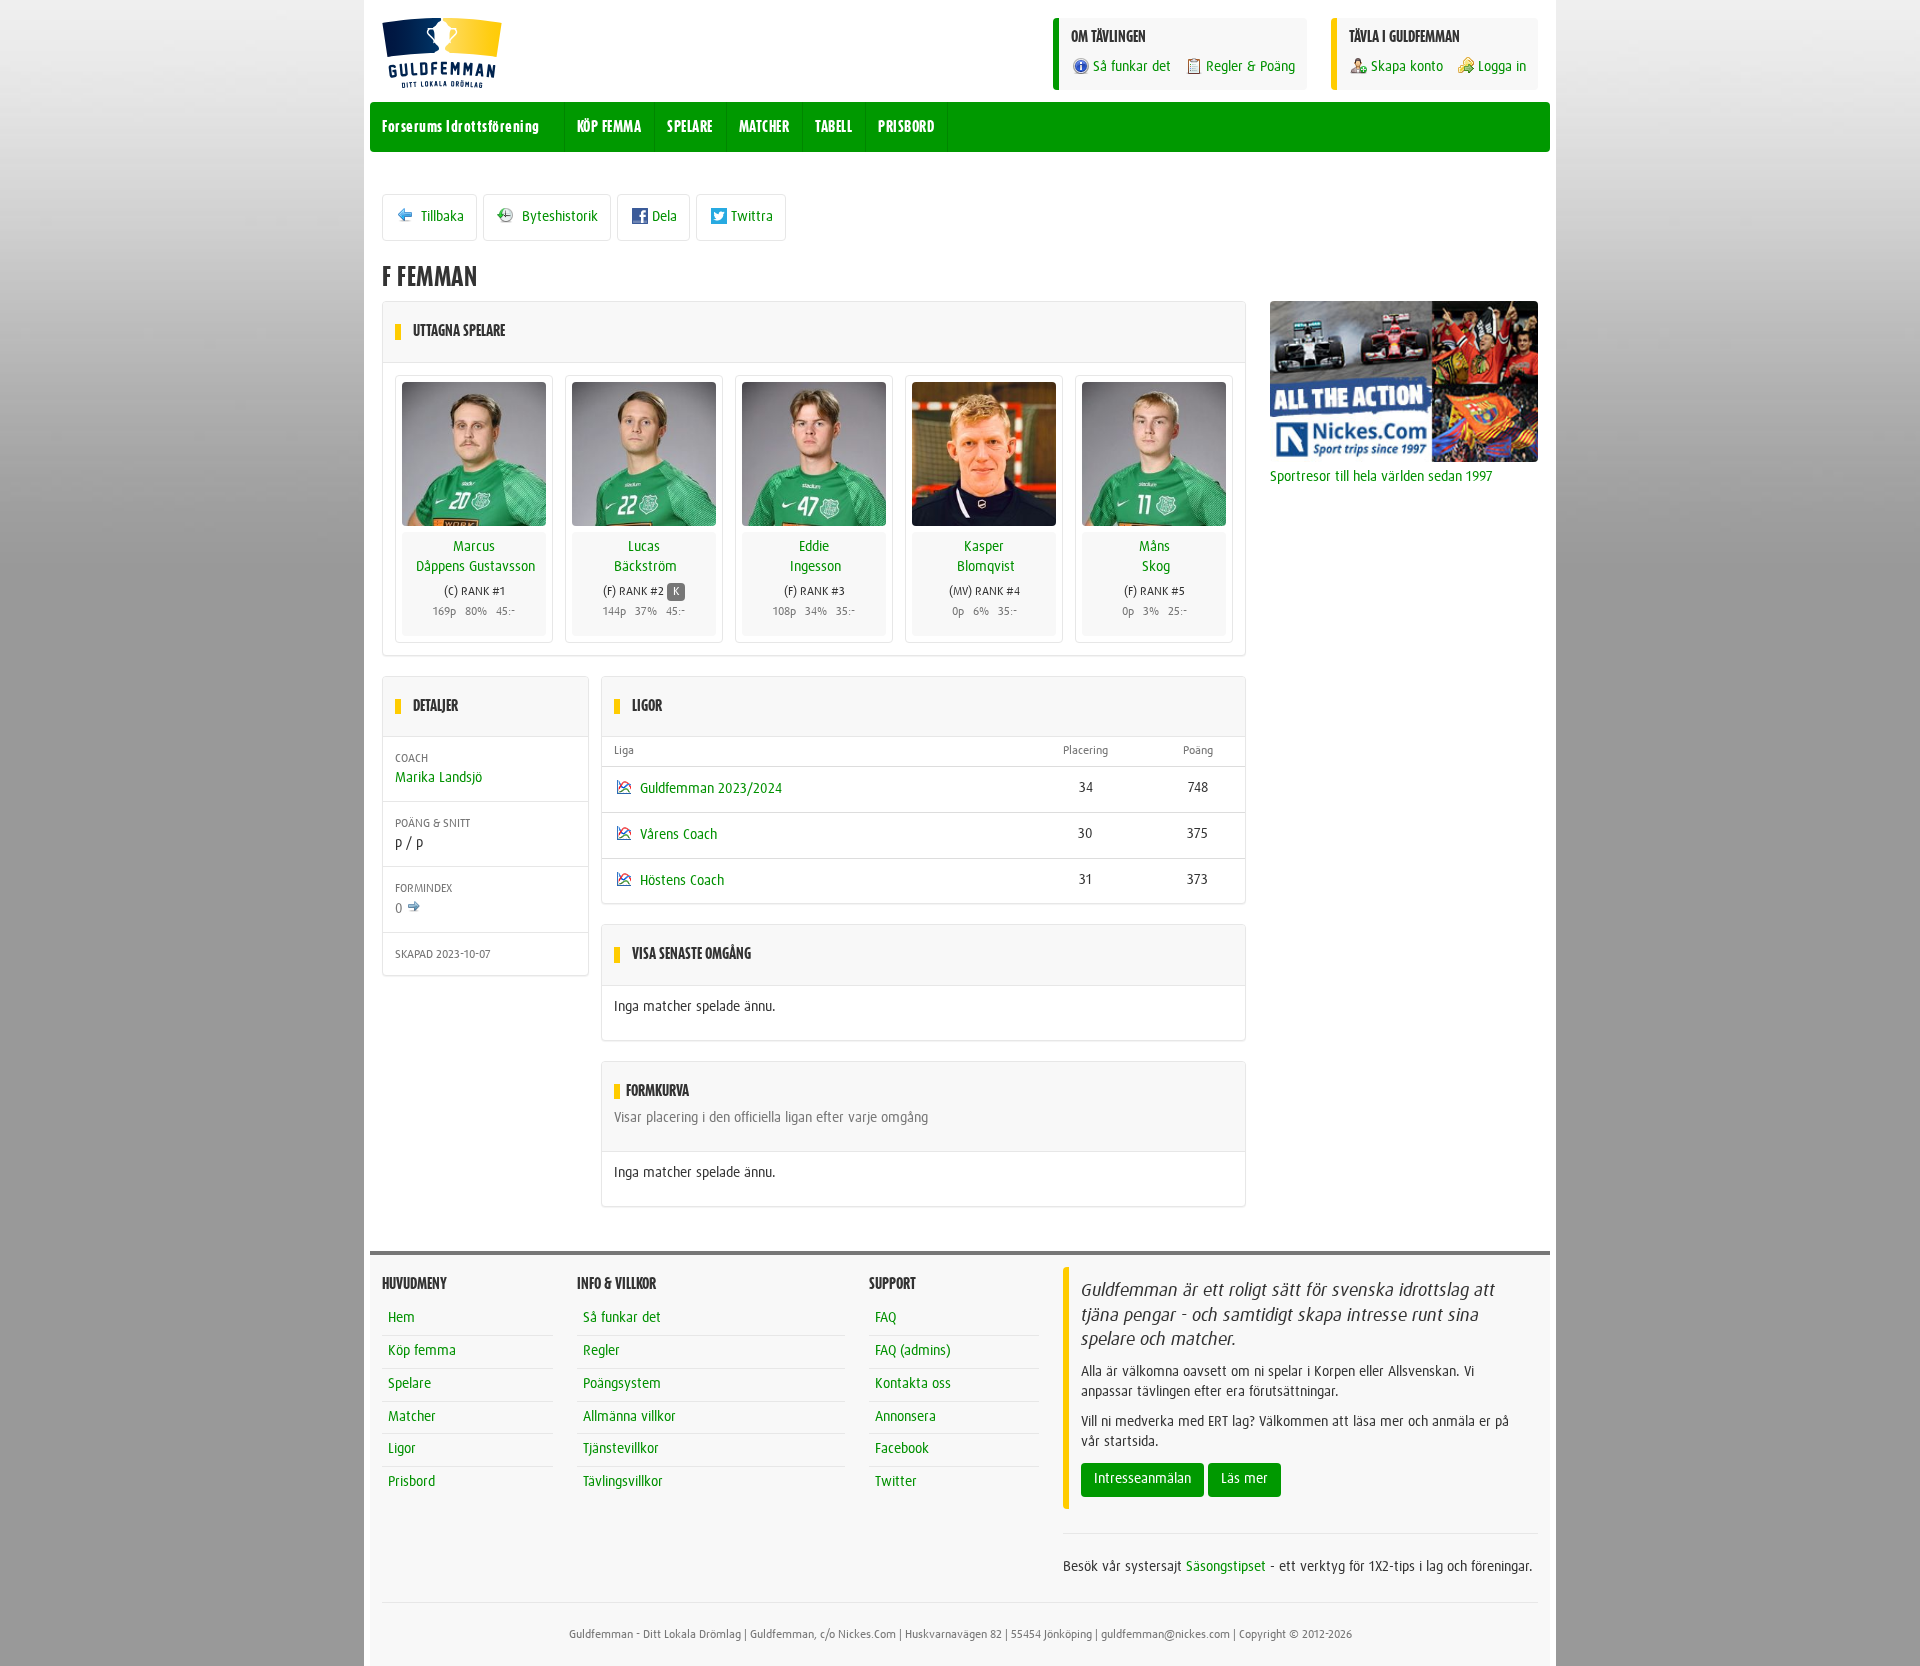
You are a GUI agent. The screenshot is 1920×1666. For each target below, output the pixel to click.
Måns (1154, 547)
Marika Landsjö (438, 778)
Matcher (412, 1417)
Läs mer (1244, 1479)
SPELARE (690, 127)
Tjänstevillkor (621, 1449)
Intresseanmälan (1142, 1479)
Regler (601, 1351)
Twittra (752, 217)
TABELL (833, 127)
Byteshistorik (558, 217)
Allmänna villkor (629, 1417)
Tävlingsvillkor (623, 1482)
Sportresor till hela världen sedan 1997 (1381, 477)
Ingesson (815, 567)
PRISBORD (906, 127)
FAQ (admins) (913, 1351)
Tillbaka (440, 217)
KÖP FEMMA (609, 127)
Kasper (984, 547)
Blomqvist (986, 567)
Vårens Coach (678, 835)
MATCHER (764, 127)
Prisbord (411, 1482)
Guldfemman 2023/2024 (711, 789)
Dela (664, 217)
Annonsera (905, 1417)
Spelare (409, 1384)
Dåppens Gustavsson (475, 567)
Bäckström (645, 567)
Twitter (896, 1482)
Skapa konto (1407, 67)
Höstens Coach (682, 880)
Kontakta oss (913, 1384)
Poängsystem (622, 1384)
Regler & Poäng (1250, 67)
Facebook (902, 1449)
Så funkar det (1132, 67)
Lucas (644, 547)
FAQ (885, 1318)
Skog (1156, 567)
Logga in (1502, 67)
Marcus (474, 547)
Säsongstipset (1226, 1567)
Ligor (402, 1449)
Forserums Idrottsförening (461, 127)
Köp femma (422, 1351)
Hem (401, 1318)
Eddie (814, 547)
